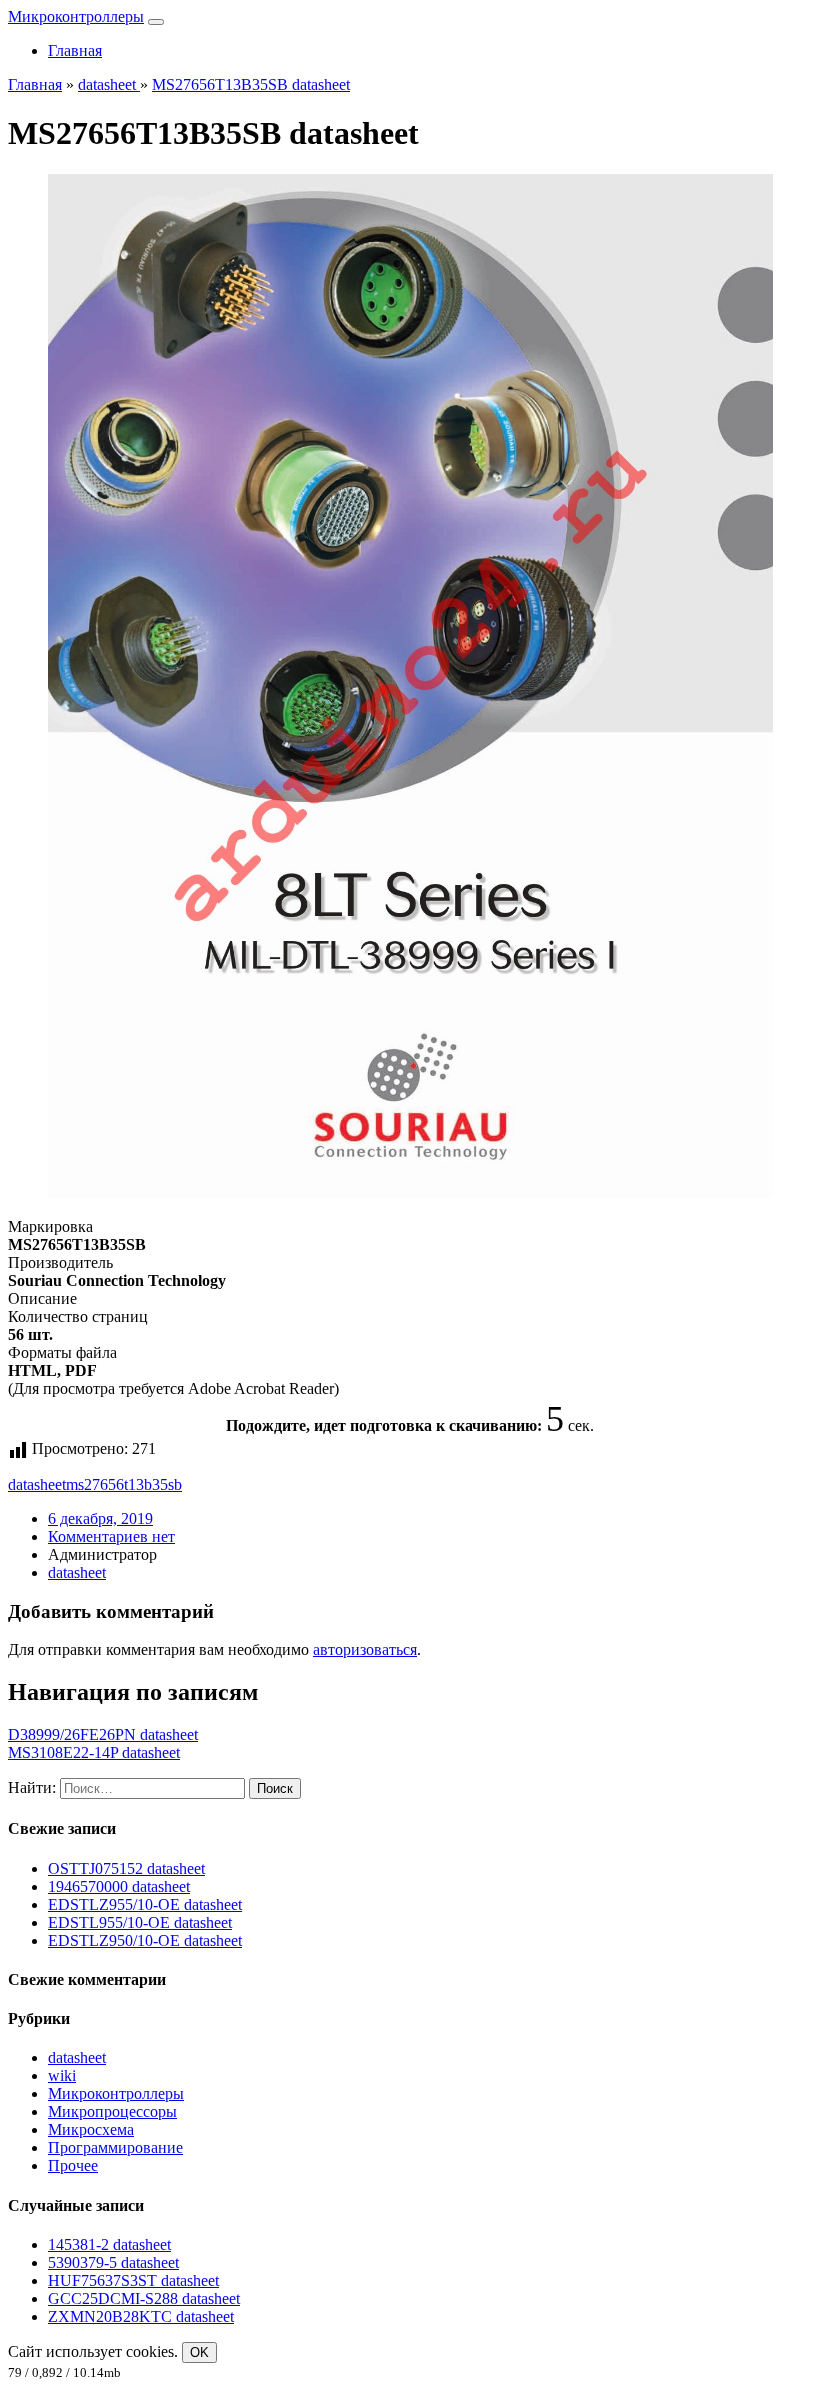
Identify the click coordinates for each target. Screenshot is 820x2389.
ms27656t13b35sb (124, 1484)
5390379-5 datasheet (113, 2262)
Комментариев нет (111, 1536)
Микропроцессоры (112, 2111)
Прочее (73, 2165)
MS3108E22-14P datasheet (94, 1752)
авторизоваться (365, 1649)
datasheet (37, 1484)
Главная (75, 50)
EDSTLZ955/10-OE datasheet (145, 1904)
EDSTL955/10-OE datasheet (140, 1922)
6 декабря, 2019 (100, 1518)
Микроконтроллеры (76, 16)
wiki (62, 2075)
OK (199, 2352)
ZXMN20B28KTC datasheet (141, 2316)
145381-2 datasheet (109, 2244)
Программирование (115, 2147)
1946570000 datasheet (119, 1886)
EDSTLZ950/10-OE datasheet (145, 1940)
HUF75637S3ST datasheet (133, 2280)
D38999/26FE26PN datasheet (103, 1734)
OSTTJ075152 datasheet (126, 1868)
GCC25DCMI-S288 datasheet (144, 2298)
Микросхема (91, 2129)
